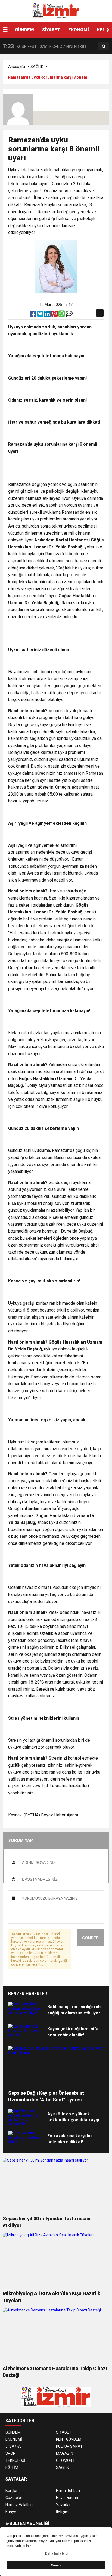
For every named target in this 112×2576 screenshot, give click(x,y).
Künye (11, 2512)
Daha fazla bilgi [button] (57, 2553)
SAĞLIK (37, 67)
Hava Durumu (68, 2498)
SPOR (10, 2453)
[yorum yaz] (69, 315)
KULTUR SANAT (69, 2446)
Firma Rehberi (68, 2491)
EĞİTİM (12, 2467)
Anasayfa (17, 67)
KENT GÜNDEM (69, 2439)
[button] (108, 30)
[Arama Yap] (104, 47)
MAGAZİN (65, 2453)
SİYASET (51, 30)
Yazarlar (63, 2505)
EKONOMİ (79, 30)
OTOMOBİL (66, 2460)
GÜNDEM (24, 30)
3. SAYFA (13, 2446)
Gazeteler (14, 2498)
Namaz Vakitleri (19, 2505)
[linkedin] (48, 315)
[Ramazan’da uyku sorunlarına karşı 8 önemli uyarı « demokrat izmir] (56, 11)
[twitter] (41, 315)
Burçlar (12, 2491)
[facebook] (34, 315)
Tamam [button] (56, 2565)
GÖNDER (90, 1938)
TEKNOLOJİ (15, 2460)
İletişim (62, 2512)
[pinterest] (55, 315)
